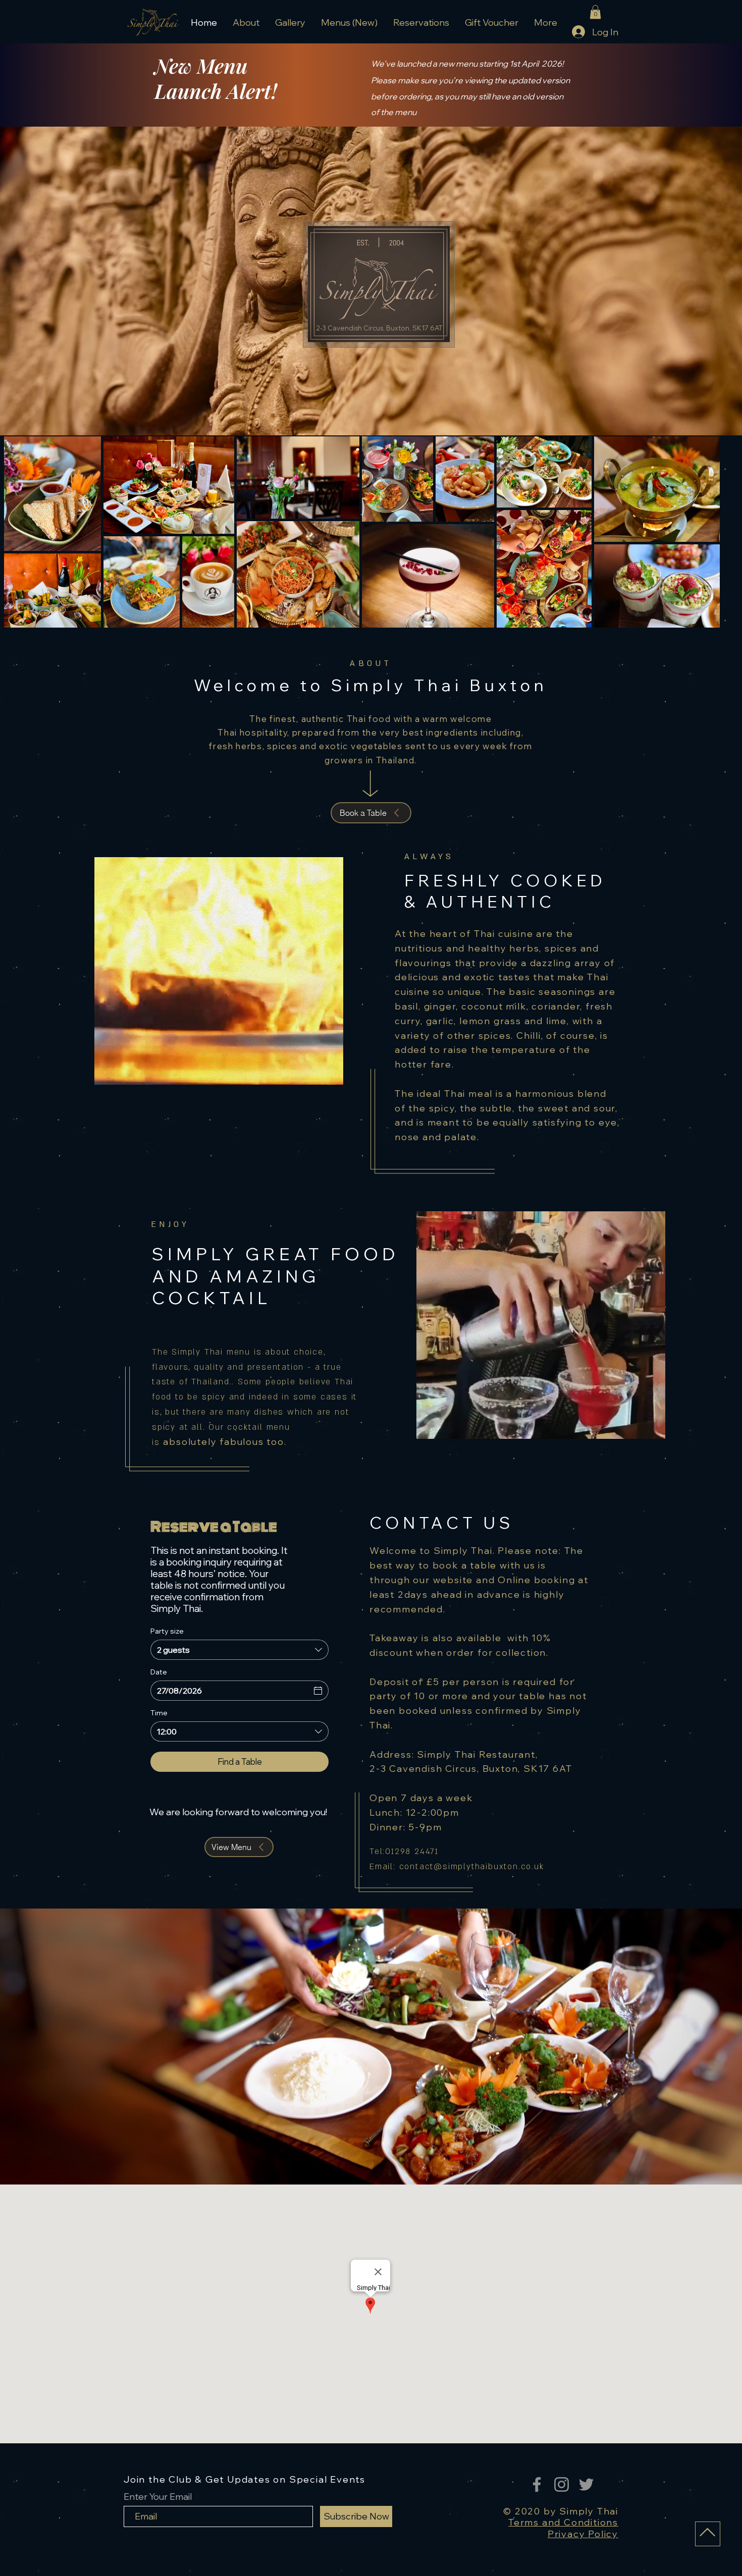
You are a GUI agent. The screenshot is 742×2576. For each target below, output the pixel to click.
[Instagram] (562, 2484)
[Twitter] (586, 2484)
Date (159, 1672)
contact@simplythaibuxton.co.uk (472, 1867)
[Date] (318, 1691)
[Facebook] (537, 2484)
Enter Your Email (158, 2497)
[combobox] (240, 1650)
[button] (595, 12)
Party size (167, 1631)
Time (159, 1713)
